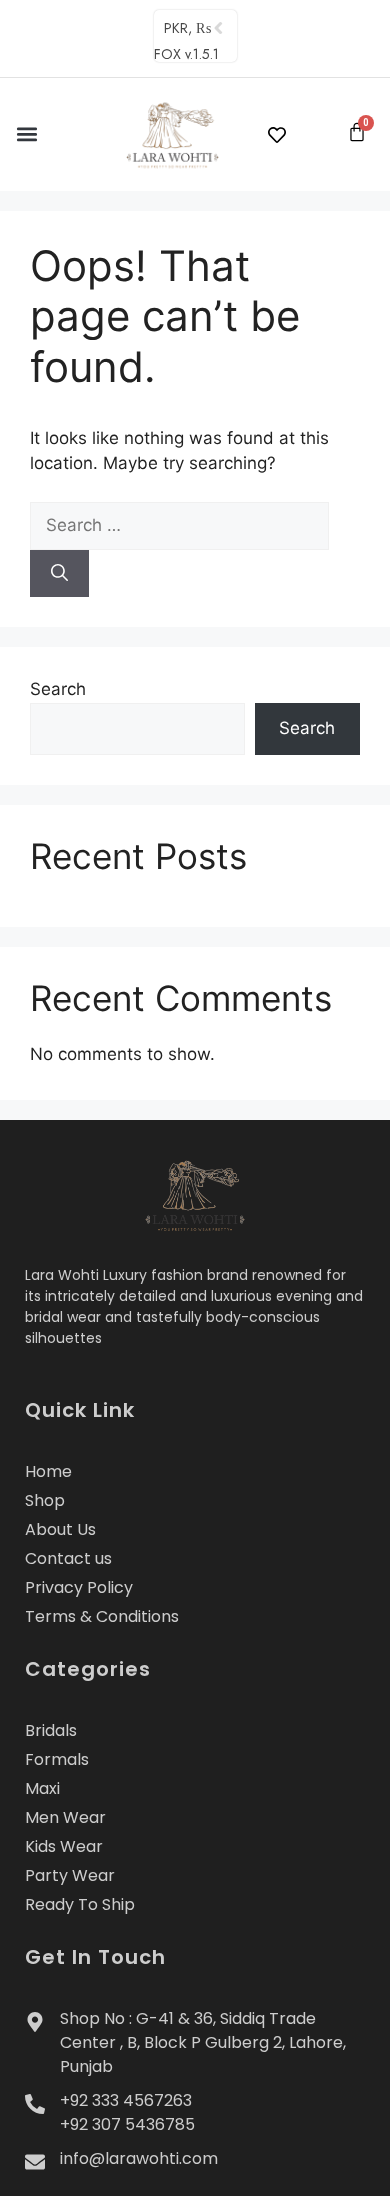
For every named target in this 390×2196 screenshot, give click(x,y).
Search (58, 689)
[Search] (59, 574)
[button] (26, 134)
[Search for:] (179, 525)
